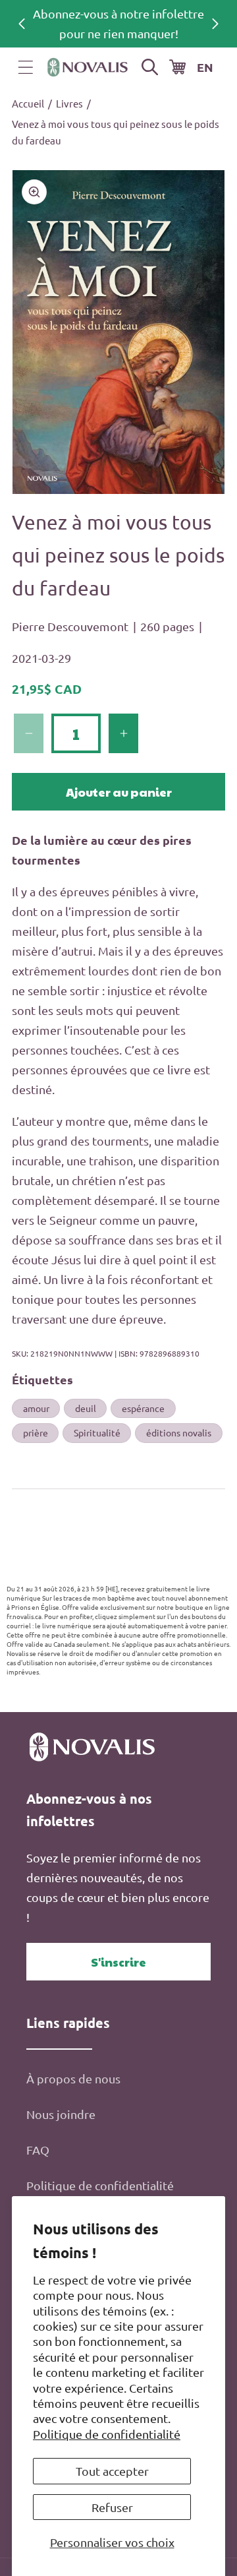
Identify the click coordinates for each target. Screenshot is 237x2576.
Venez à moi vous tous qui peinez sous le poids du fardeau (116, 132)
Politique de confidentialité (107, 2434)
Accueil (28, 103)
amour (36, 1408)
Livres (69, 103)
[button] (26, 67)
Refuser (112, 2507)
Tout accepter (112, 2471)
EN (205, 67)
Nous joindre (61, 2114)
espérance (143, 1408)
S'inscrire (118, 1962)
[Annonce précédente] (22, 24)
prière (36, 1432)
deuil (86, 1408)
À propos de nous (73, 2078)
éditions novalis (179, 1432)
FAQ (38, 2150)
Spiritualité (97, 1432)
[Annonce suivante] (215, 24)
